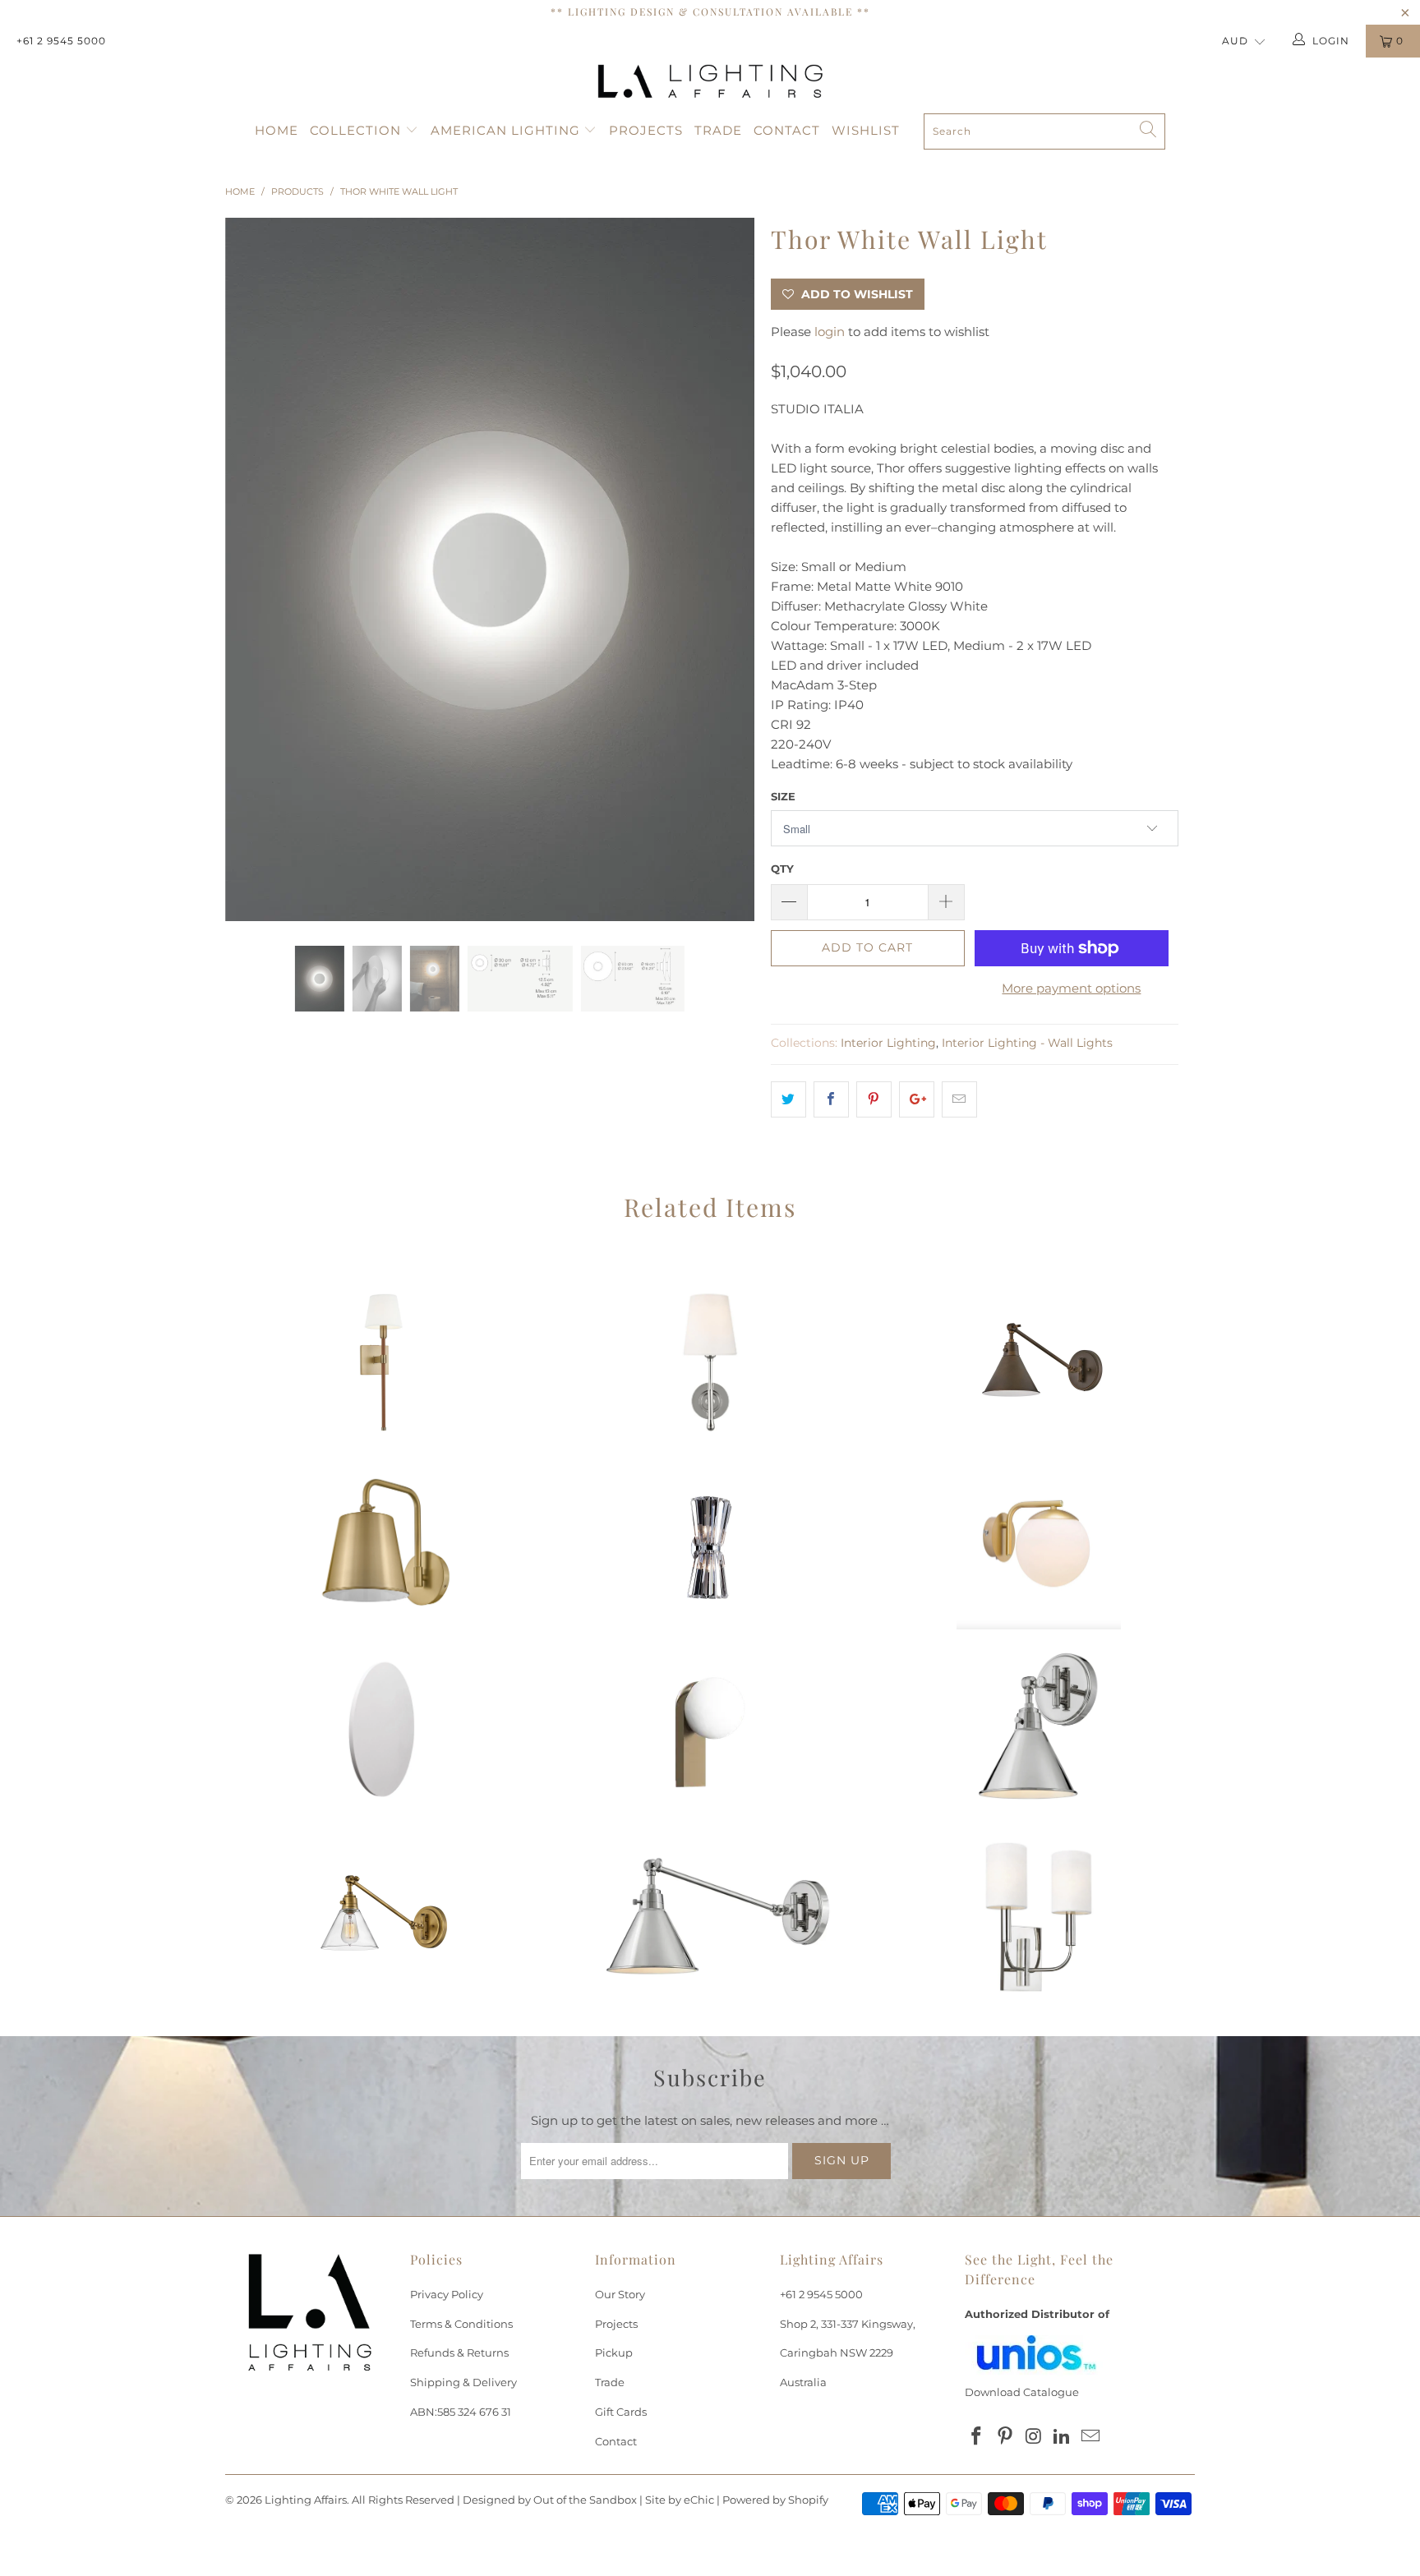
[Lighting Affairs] (710, 81)
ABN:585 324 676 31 (461, 2412)
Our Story (620, 2294)
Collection (357, 130)
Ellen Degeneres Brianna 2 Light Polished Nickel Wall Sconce (1039, 1917)
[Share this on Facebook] (831, 1099)
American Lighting (507, 130)
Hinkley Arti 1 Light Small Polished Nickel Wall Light (1039, 1732)
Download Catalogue (1022, 2392)
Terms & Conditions (461, 2324)
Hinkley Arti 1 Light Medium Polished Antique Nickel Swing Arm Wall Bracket (710, 1917)
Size (783, 796)
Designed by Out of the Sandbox (550, 2500)
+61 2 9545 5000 (61, 41)
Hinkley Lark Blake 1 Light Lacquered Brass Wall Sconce (381, 1547)
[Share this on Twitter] (788, 1099)
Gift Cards (621, 2412)
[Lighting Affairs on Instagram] (1034, 2437)
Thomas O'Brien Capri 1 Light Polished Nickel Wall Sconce (710, 1362)
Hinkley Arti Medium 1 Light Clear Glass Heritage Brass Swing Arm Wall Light (381, 1917)
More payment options (1071, 988)
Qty (782, 869)
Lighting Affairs (306, 2500)
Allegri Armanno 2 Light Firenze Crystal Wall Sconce (710, 1547)
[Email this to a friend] (959, 1099)
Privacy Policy (447, 2294)
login (830, 332)
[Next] (726, 569)
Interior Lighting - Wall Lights (1027, 1043)
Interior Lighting (888, 1043)
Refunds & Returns (459, 2353)
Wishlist (866, 130)
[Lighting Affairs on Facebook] (977, 2437)
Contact (787, 130)
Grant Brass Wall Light (1039, 1547)
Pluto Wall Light (710, 1732)
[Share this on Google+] (917, 1099)
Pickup (614, 2353)
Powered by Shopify (775, 2500)
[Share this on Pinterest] (874, 1099)
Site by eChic (680, 2500)
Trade (718, 130)
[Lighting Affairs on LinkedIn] (1063, 2437)
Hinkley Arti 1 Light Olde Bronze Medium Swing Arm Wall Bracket (1039, 1362)
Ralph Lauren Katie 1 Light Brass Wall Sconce (381, 1362)
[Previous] (254, 569)
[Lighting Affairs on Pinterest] (1006, 2437)
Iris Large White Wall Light (381, 1732)
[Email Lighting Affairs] (1091, 2437)
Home (277, 130)
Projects (646, 130)
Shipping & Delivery (463, 2382)
